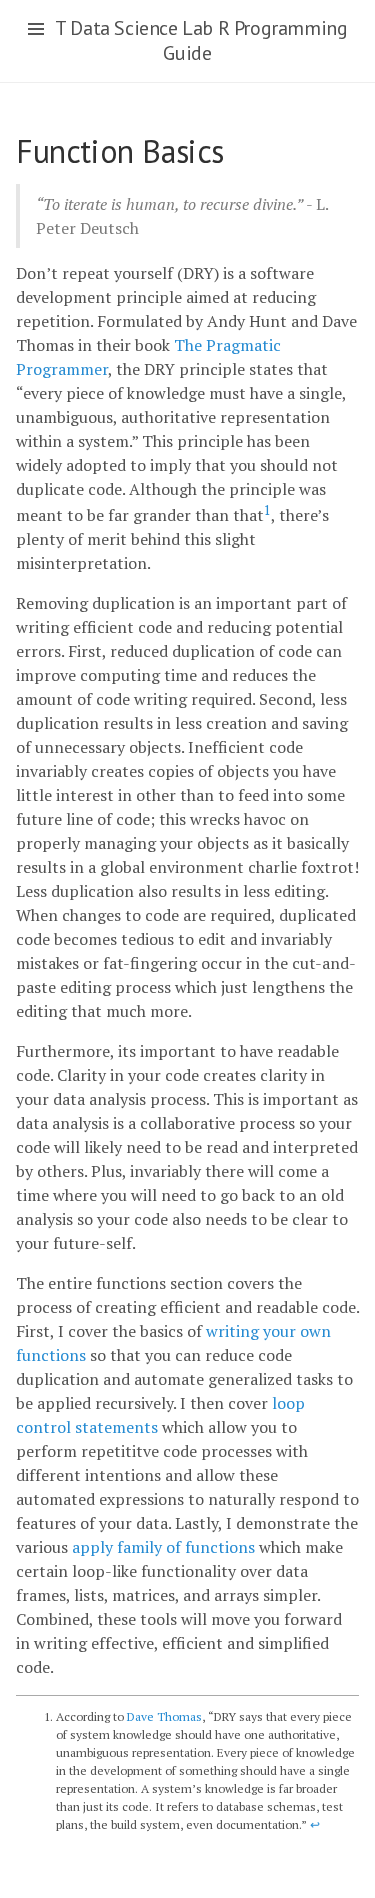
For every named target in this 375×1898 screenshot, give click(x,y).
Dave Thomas (164, 1716)
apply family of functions (163, 1547)
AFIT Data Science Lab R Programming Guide (187, 40)
